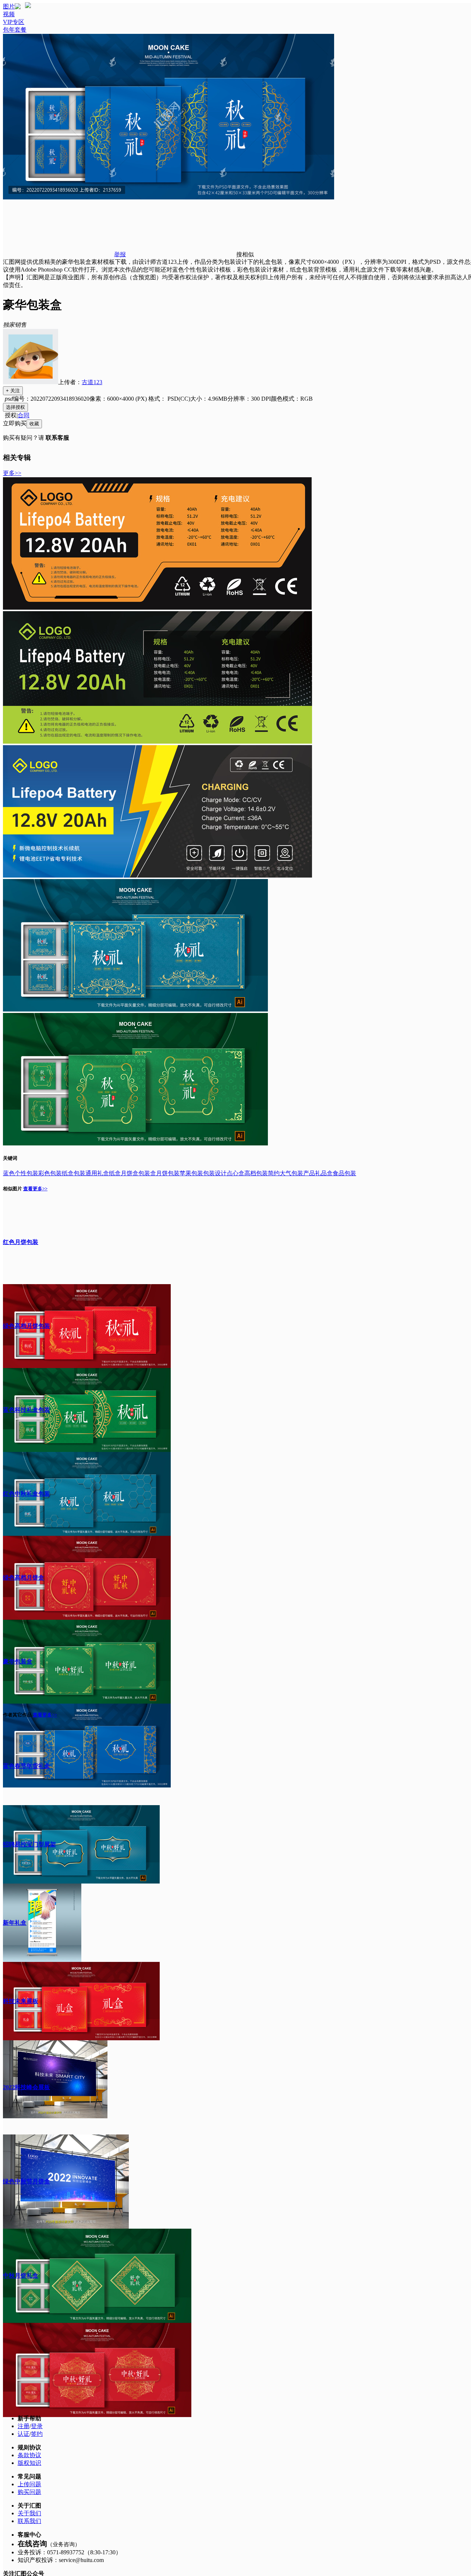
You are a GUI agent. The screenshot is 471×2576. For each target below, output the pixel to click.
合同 (24, 415)
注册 (24, 2426)
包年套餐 (15, 30)
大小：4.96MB (209, 399)
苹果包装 (191, 1173)
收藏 (34, 424)
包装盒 (147, 1173)
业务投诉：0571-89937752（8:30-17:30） (70, 2552)
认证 (24, 2434)
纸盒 (115, 1173)
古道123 (92, 382)
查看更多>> (35, 1189)
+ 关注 (13, 391)
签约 (37, 2434)
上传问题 (29, 2484)
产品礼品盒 (318, 1173)
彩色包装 (50, 1173)
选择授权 (15, 407)
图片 (9, 6)
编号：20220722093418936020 (51, 399)
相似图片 (13, 1189)
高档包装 (256, 1173)
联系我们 (29, 2521)
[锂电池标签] (157, 608)
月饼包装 (168, 1173)
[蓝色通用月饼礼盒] (135, 1009)
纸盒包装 (74, 1173)
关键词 (10, 1158)
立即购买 (15, 423)
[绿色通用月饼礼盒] (135, 1143)
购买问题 (29, 2492)
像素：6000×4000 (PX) (119, 399)
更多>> (12, 473)
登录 (37, 2426)
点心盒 (235, 1173)
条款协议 (29, 2455)
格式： (169, 399)
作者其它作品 (17, 1715)
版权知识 (29, 2463)
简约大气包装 (286, 1173)
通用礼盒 (97, 1173)
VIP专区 (14, 22)
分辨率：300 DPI (249, 399)
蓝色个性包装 (21, 1173)
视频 (9, 14)
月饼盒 (130, 1173)
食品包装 (344, 1173)
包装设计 (215, 1173)
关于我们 (29, 2513)
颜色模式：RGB (292, 399)
